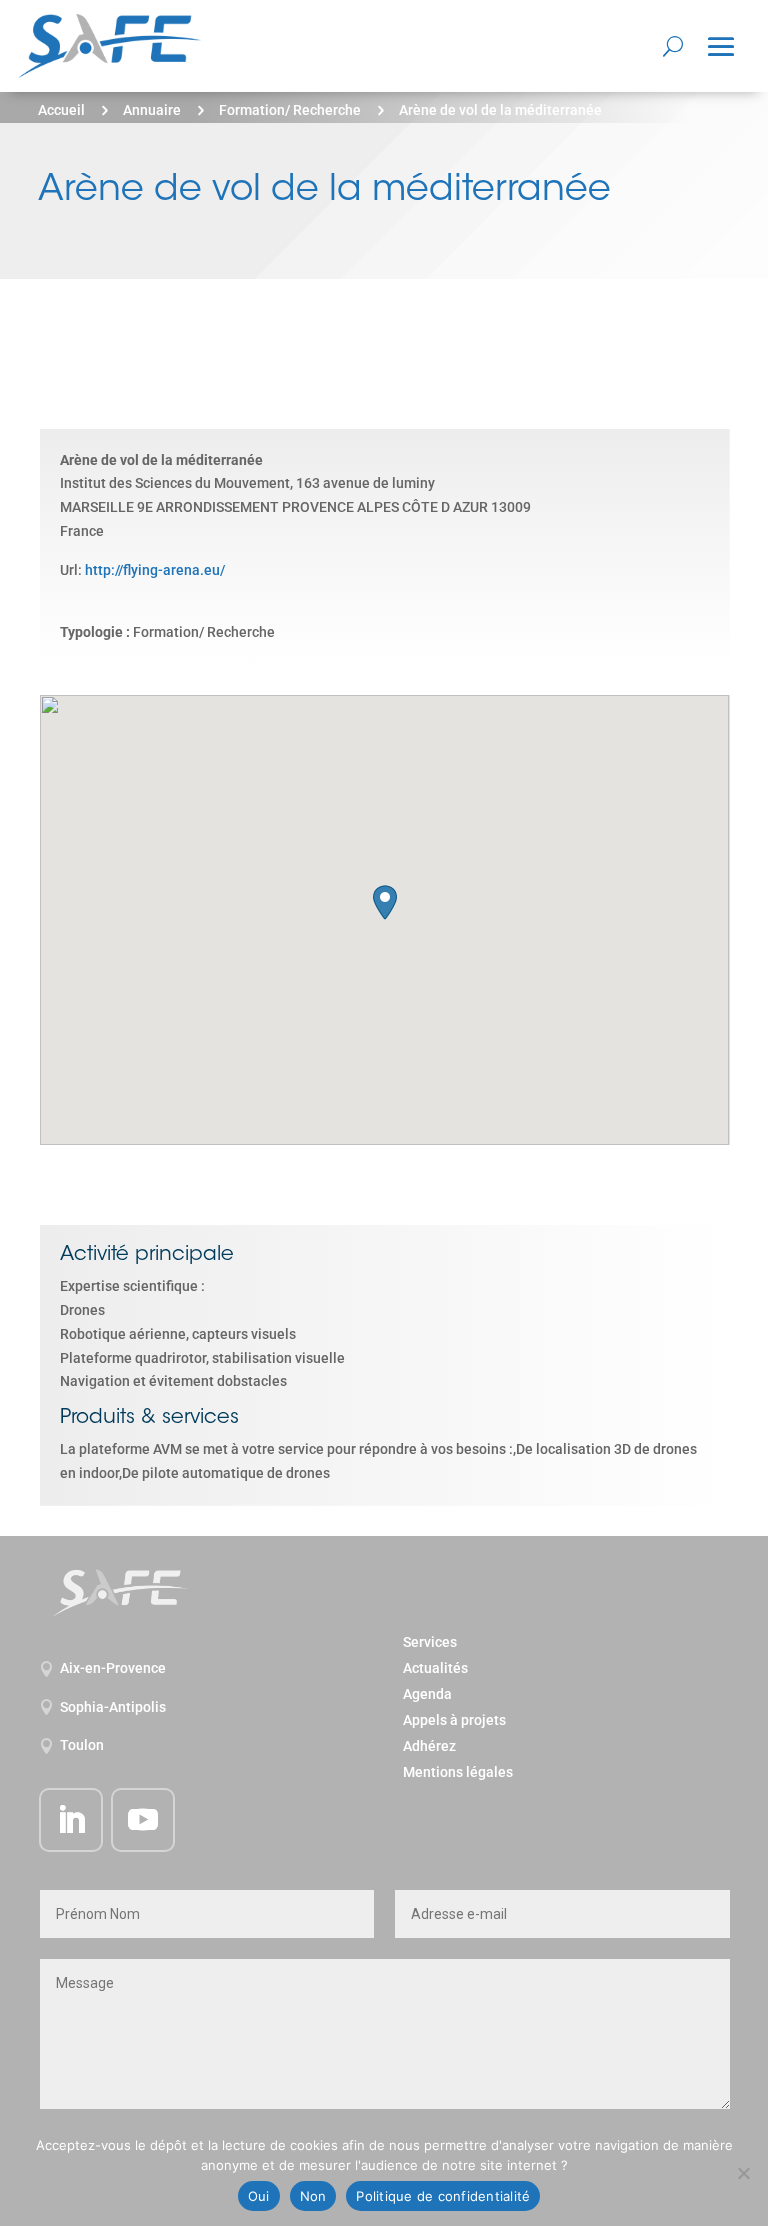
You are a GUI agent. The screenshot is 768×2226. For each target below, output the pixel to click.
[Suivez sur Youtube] (143, 1820)
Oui (259, 2196)
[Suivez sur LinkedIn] (71, 1820)
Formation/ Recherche (290, 110)
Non (313, 2196)
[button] (385, 902)
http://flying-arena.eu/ (155, 570)
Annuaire (152, 110)
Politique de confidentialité (443, 2196)
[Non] (743, 2173)
